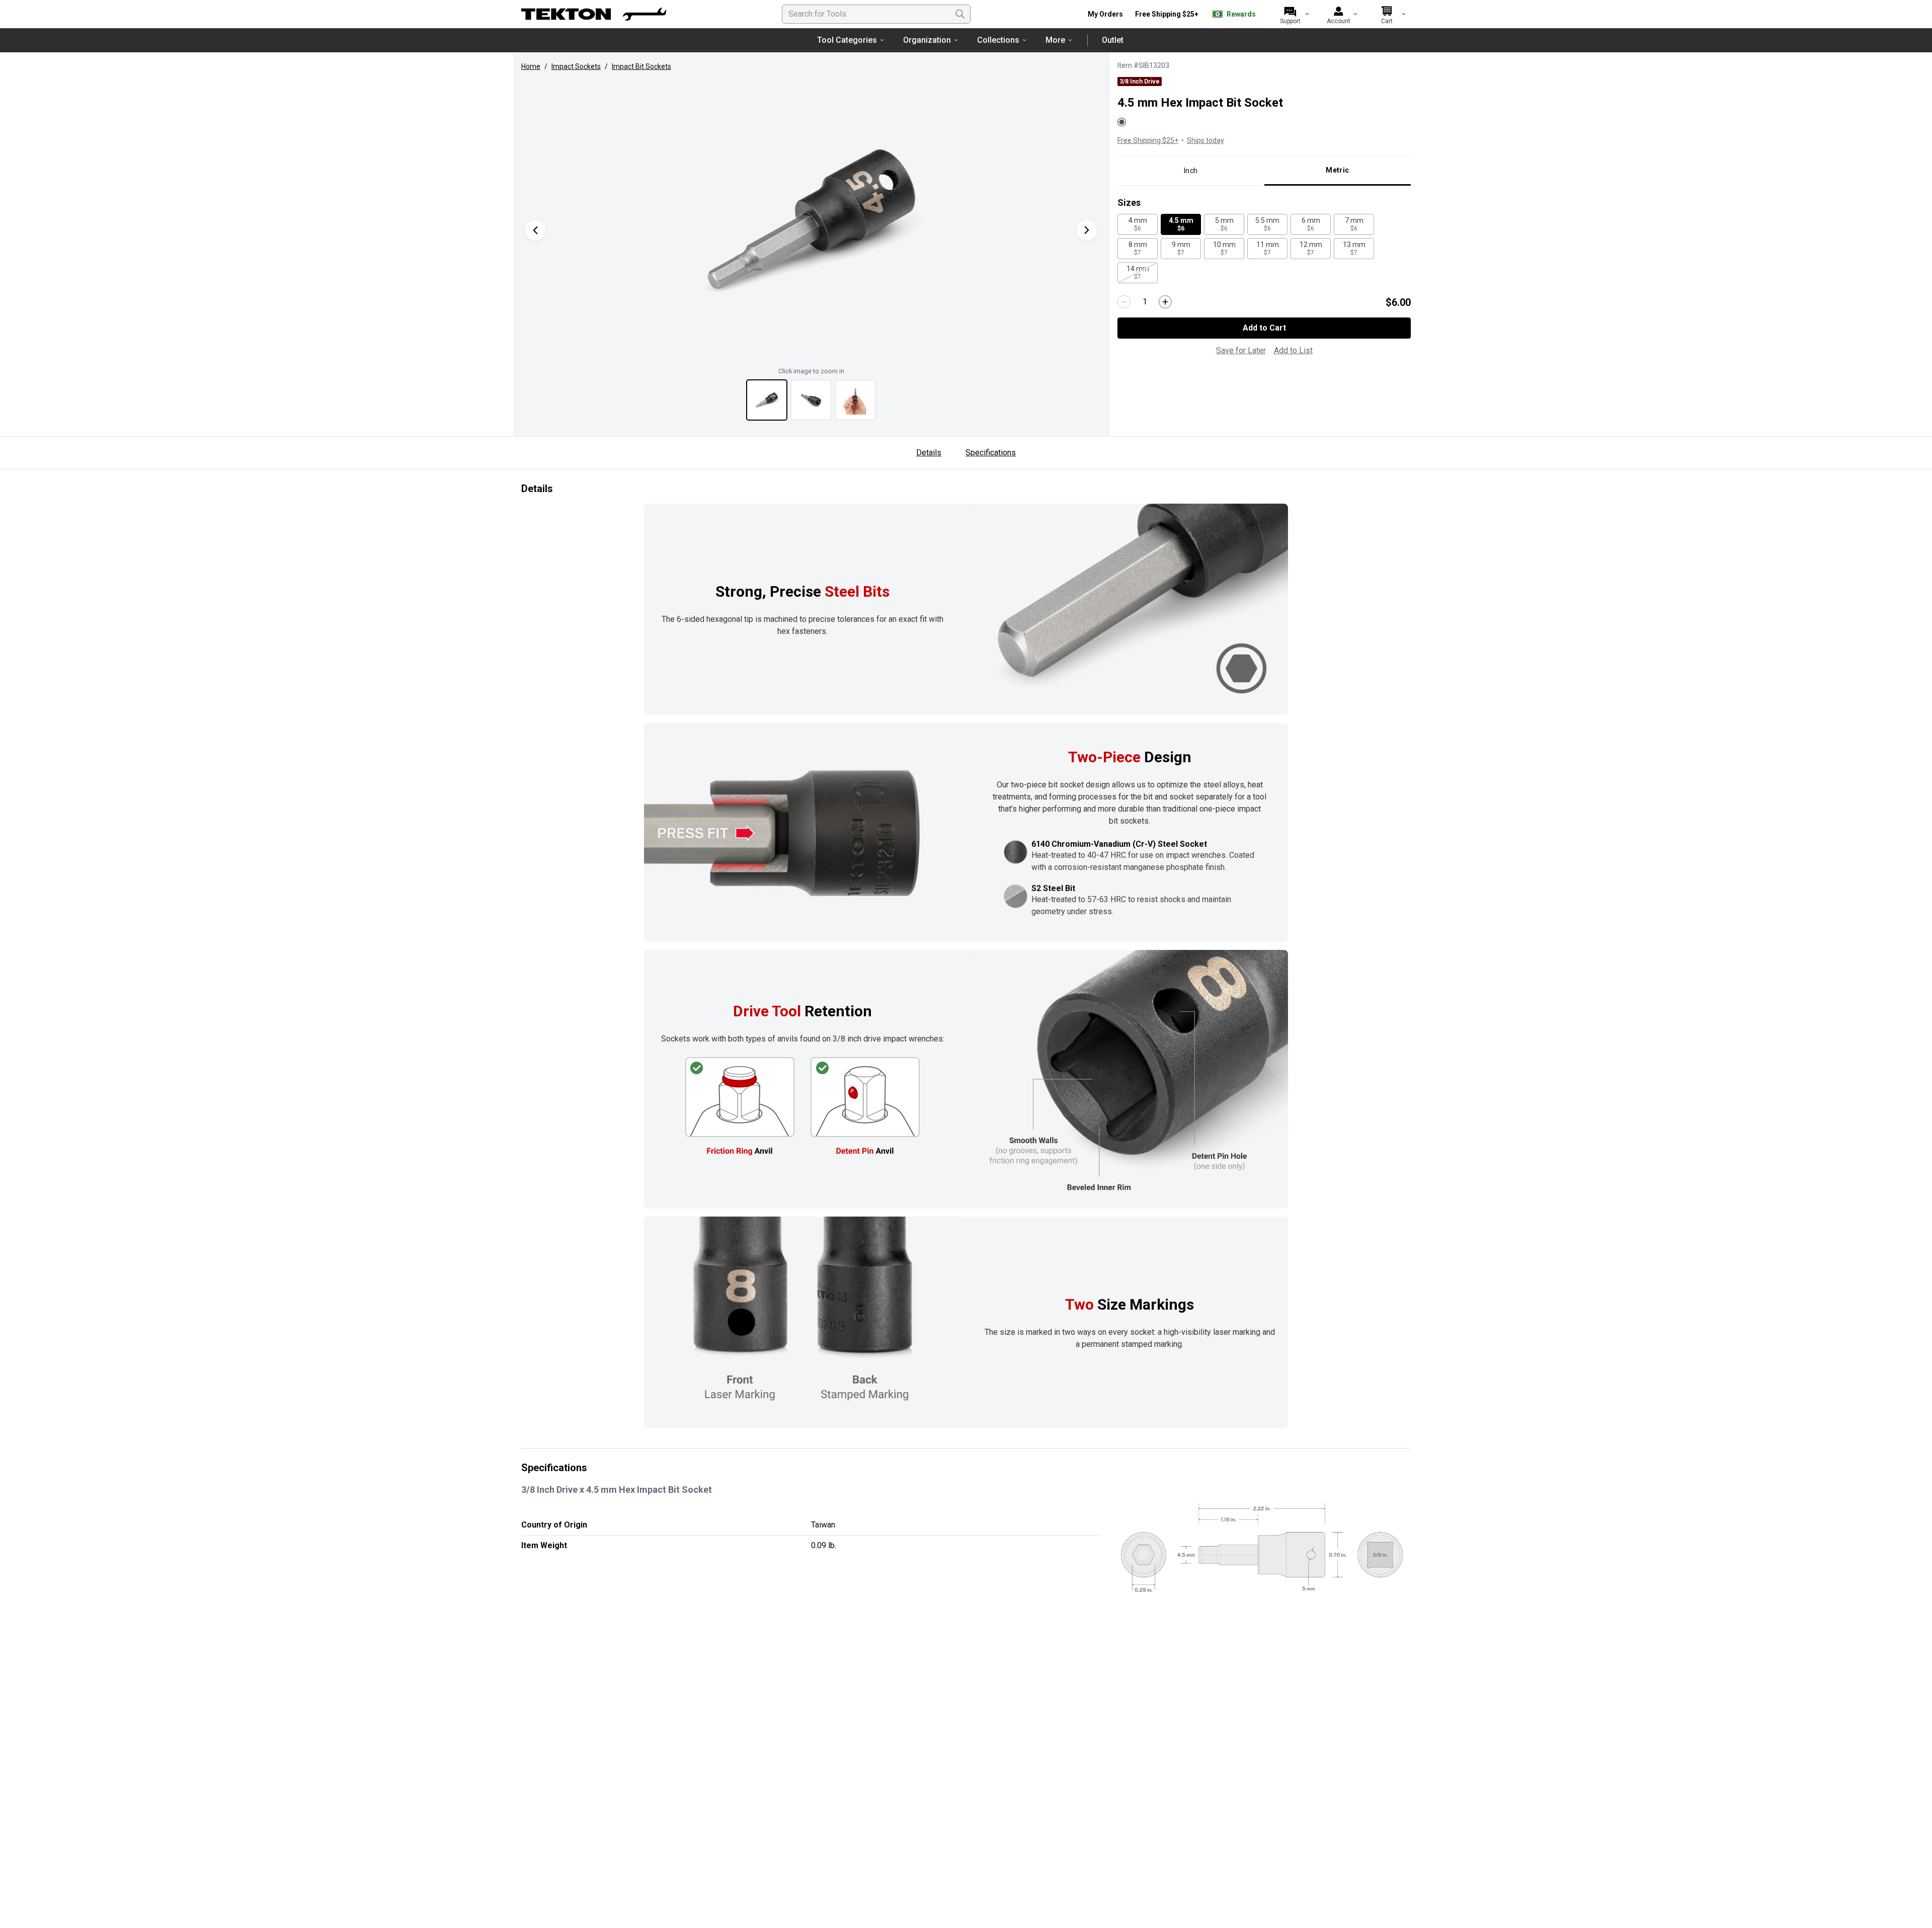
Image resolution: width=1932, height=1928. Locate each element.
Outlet (1113, 40)
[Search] (960, 14)
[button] (811, 220)
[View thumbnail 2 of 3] (811, 400)
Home (531, 66)
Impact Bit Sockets (641, 66)
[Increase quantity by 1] (1165, 302)
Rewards (1241, 14)
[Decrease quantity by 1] (1124, 302)
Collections (998, 40)
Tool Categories (847, 40)
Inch (1191, 171)
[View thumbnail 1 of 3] (767, 400)
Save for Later (1241, 350)
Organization (927, 40)
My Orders (1105, 14)
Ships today (1205, 140)
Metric (1337, 170)
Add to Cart (1264, 328)
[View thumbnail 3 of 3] (855, 400)
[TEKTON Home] (594, 14)
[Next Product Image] (1087, 230)
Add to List (1293, 350)
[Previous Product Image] (535, 230)
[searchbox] (876, 14)
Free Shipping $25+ (1167, 14)
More (1055, 40)
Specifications (991, 453)
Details (929, 453)
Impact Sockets (576, 66)
